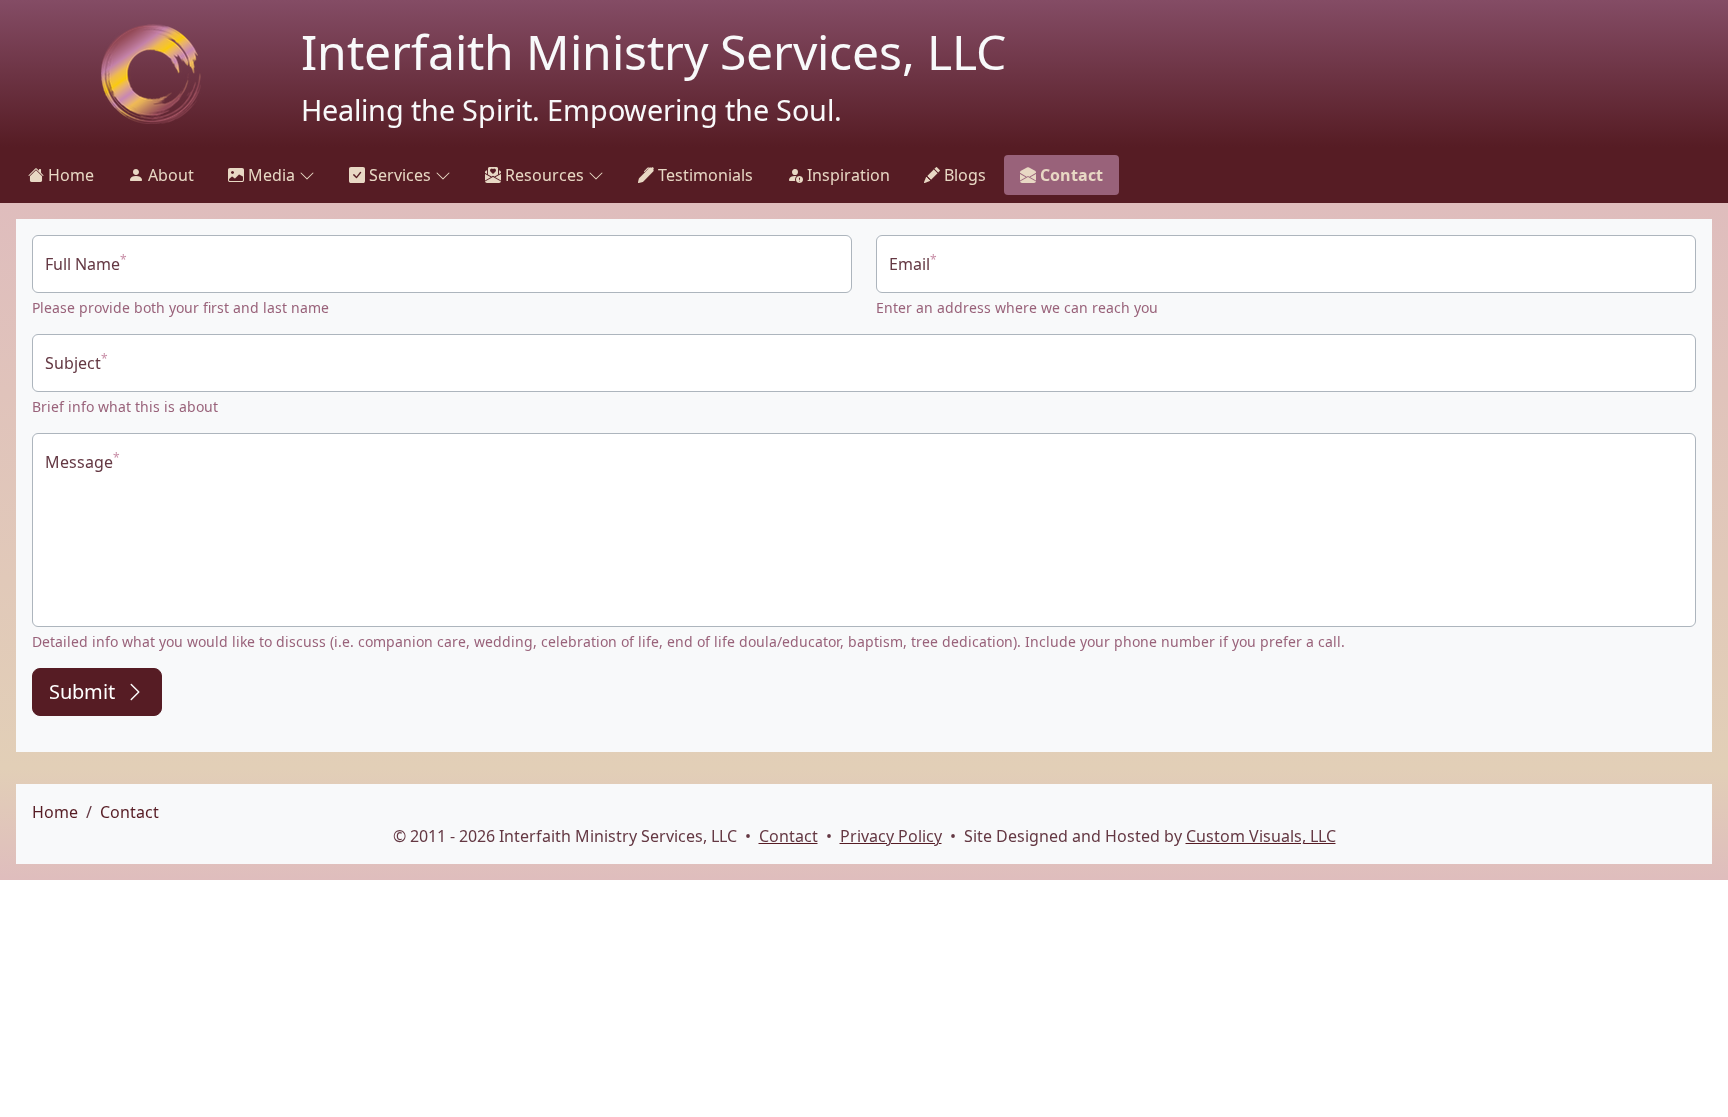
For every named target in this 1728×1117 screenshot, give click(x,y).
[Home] (150, 74)
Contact (1069, 175)
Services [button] (398, 175)
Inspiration (846, 175)
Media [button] (269, 175)
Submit (82, 691)
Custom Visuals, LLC (1261, 836)
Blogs (963, 175)
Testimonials (703, 175)
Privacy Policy (891, 836)
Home (69, 175)
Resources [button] (542, 175)
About (169, 175)
